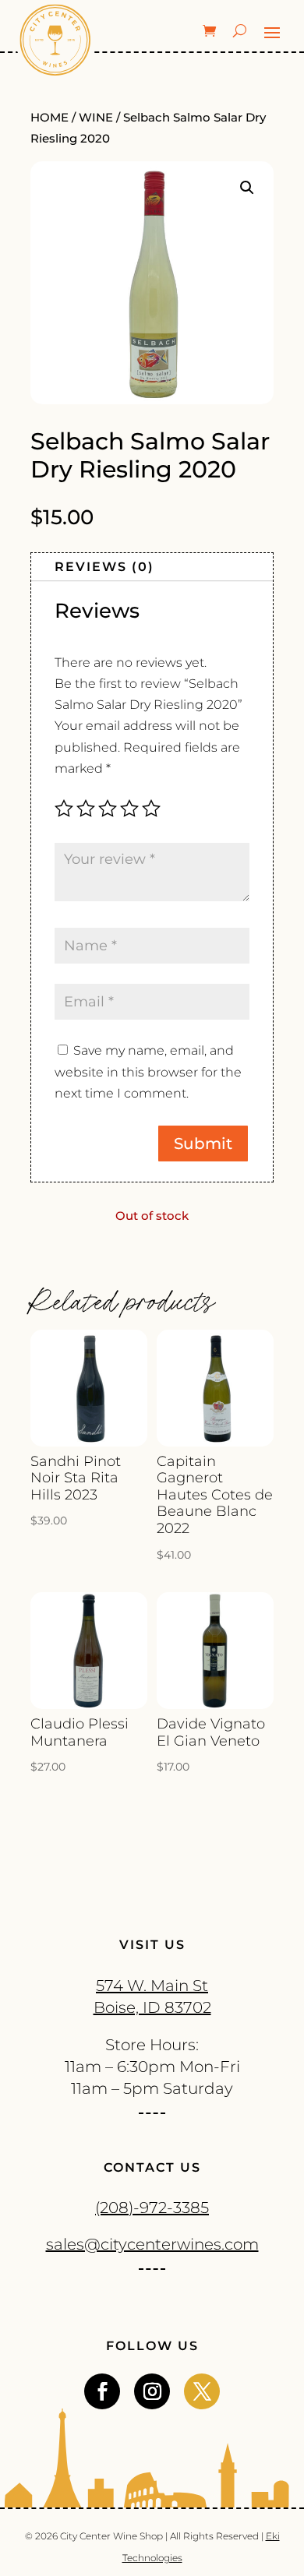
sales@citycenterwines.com (152, 2244)
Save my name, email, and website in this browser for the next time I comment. (148, 1071)
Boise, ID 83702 (152, 2007)
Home (49, 118)
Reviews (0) (104, 567)
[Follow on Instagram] (152, 2391)
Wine (96, 118)
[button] (247, 188)
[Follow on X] (202, 2391)
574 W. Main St (152, 1986)
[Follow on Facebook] (102, 2391)
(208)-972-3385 (152, 2208)
